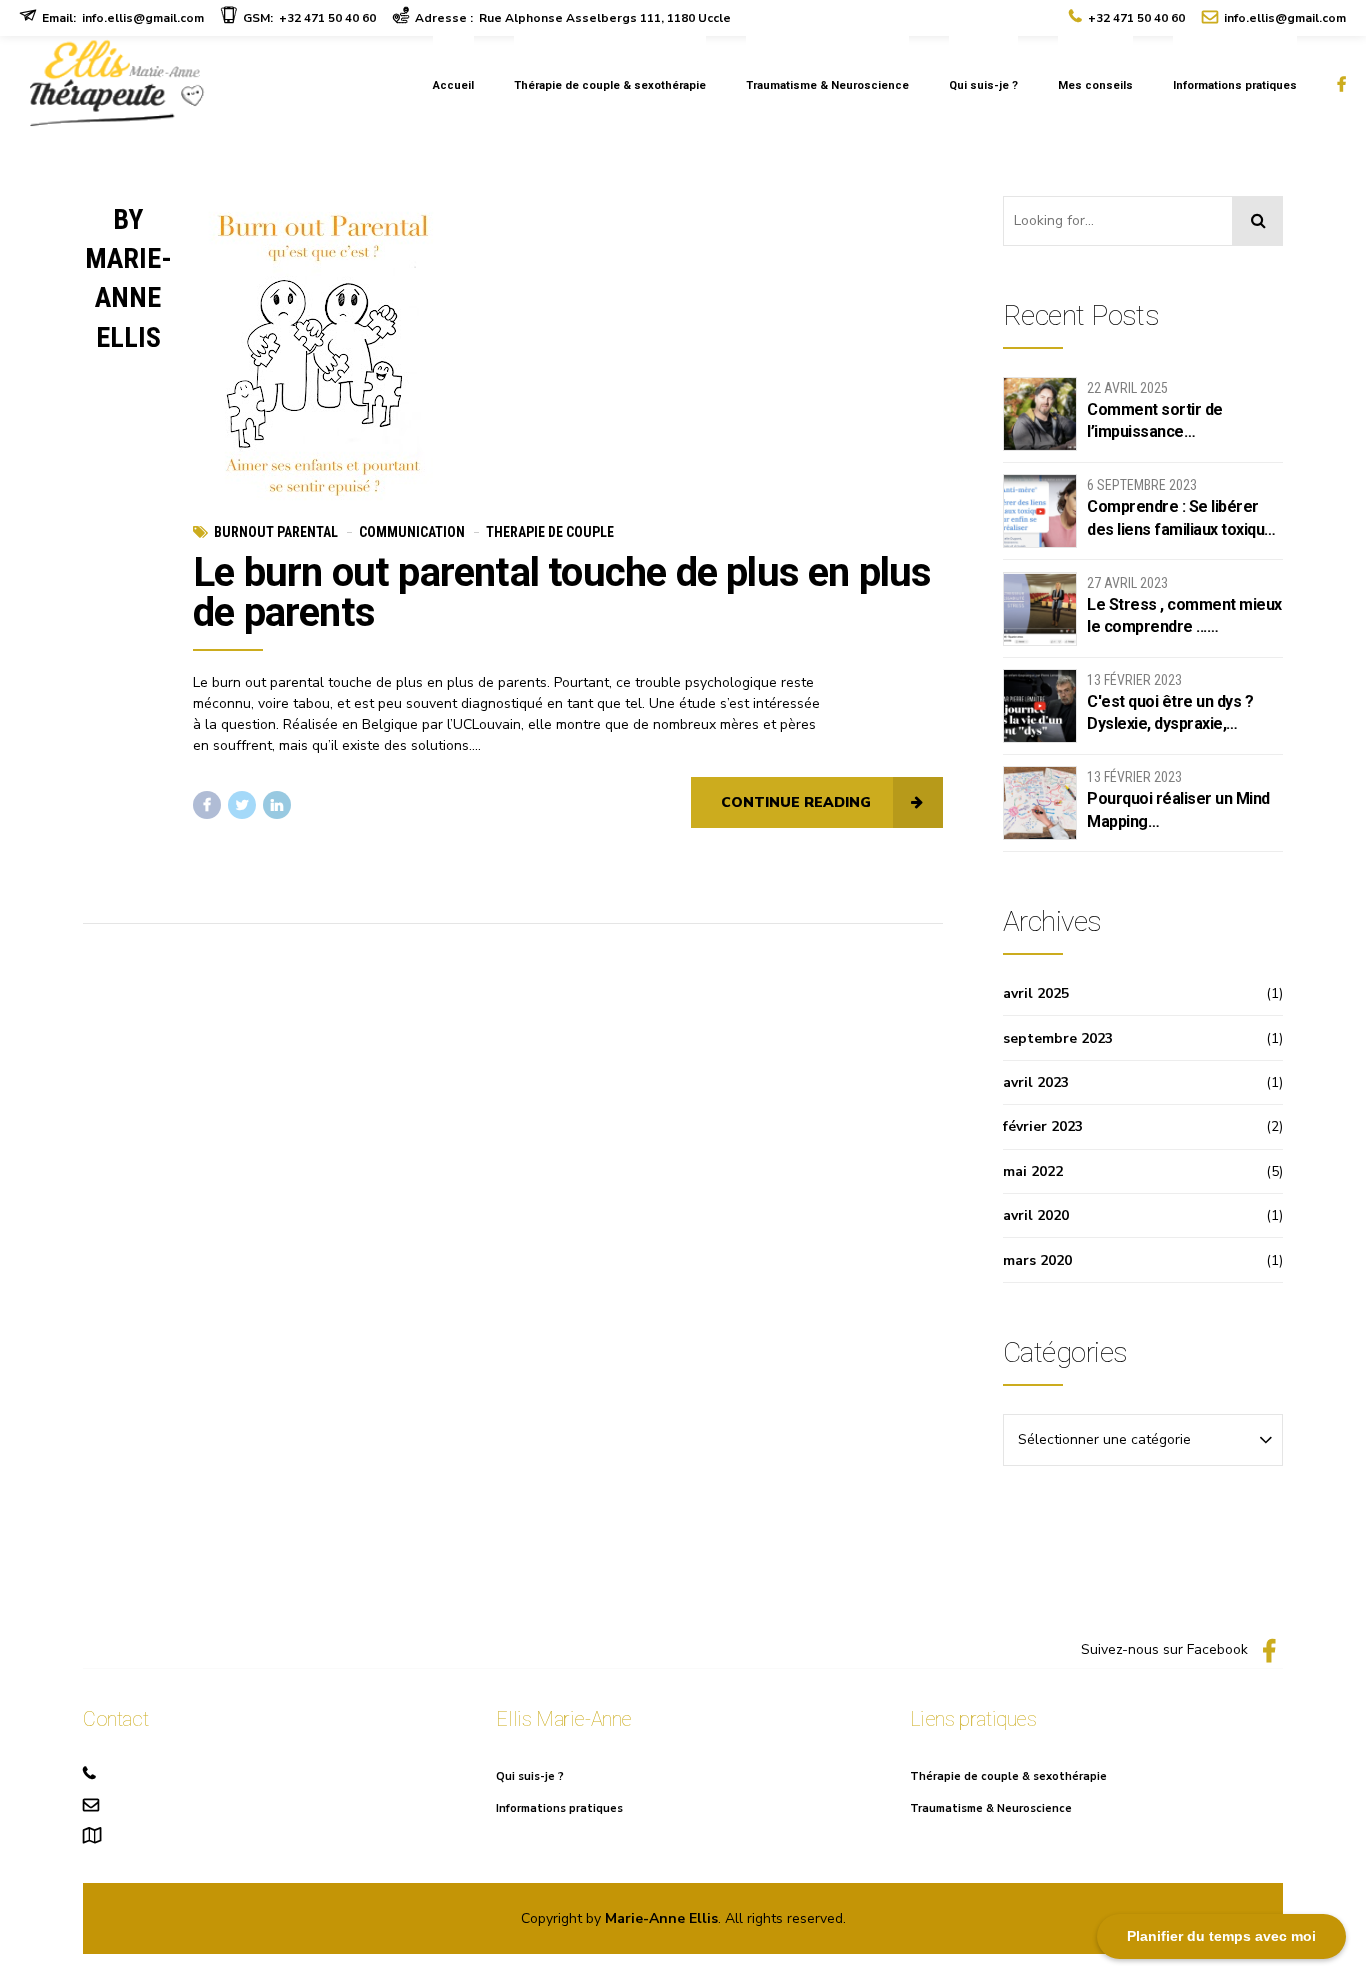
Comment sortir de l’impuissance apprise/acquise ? (1155, 422)
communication (412, 532)
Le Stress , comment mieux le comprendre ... (1184, 615)
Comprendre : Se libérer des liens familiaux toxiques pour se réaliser (1184, 519)
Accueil (453, 85)
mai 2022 (1033, 1171)
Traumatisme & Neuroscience (827, 85)
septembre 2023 (1058, 1038)
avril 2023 (1036, 1082)
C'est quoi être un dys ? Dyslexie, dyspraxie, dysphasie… (1170, 714)
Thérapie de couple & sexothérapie (610, 85)
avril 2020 (1036, 1215)
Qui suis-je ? (983, 85)
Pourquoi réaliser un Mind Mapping (1178, 809)
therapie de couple (550, 532)
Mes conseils (1095, 85)
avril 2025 (1036, 993)
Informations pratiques (1235, 85)
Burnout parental (276, 532)
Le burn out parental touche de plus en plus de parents (562, 592)
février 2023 (1043, 1126)
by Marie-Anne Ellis (128, 278)
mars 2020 (1037, 1260)
